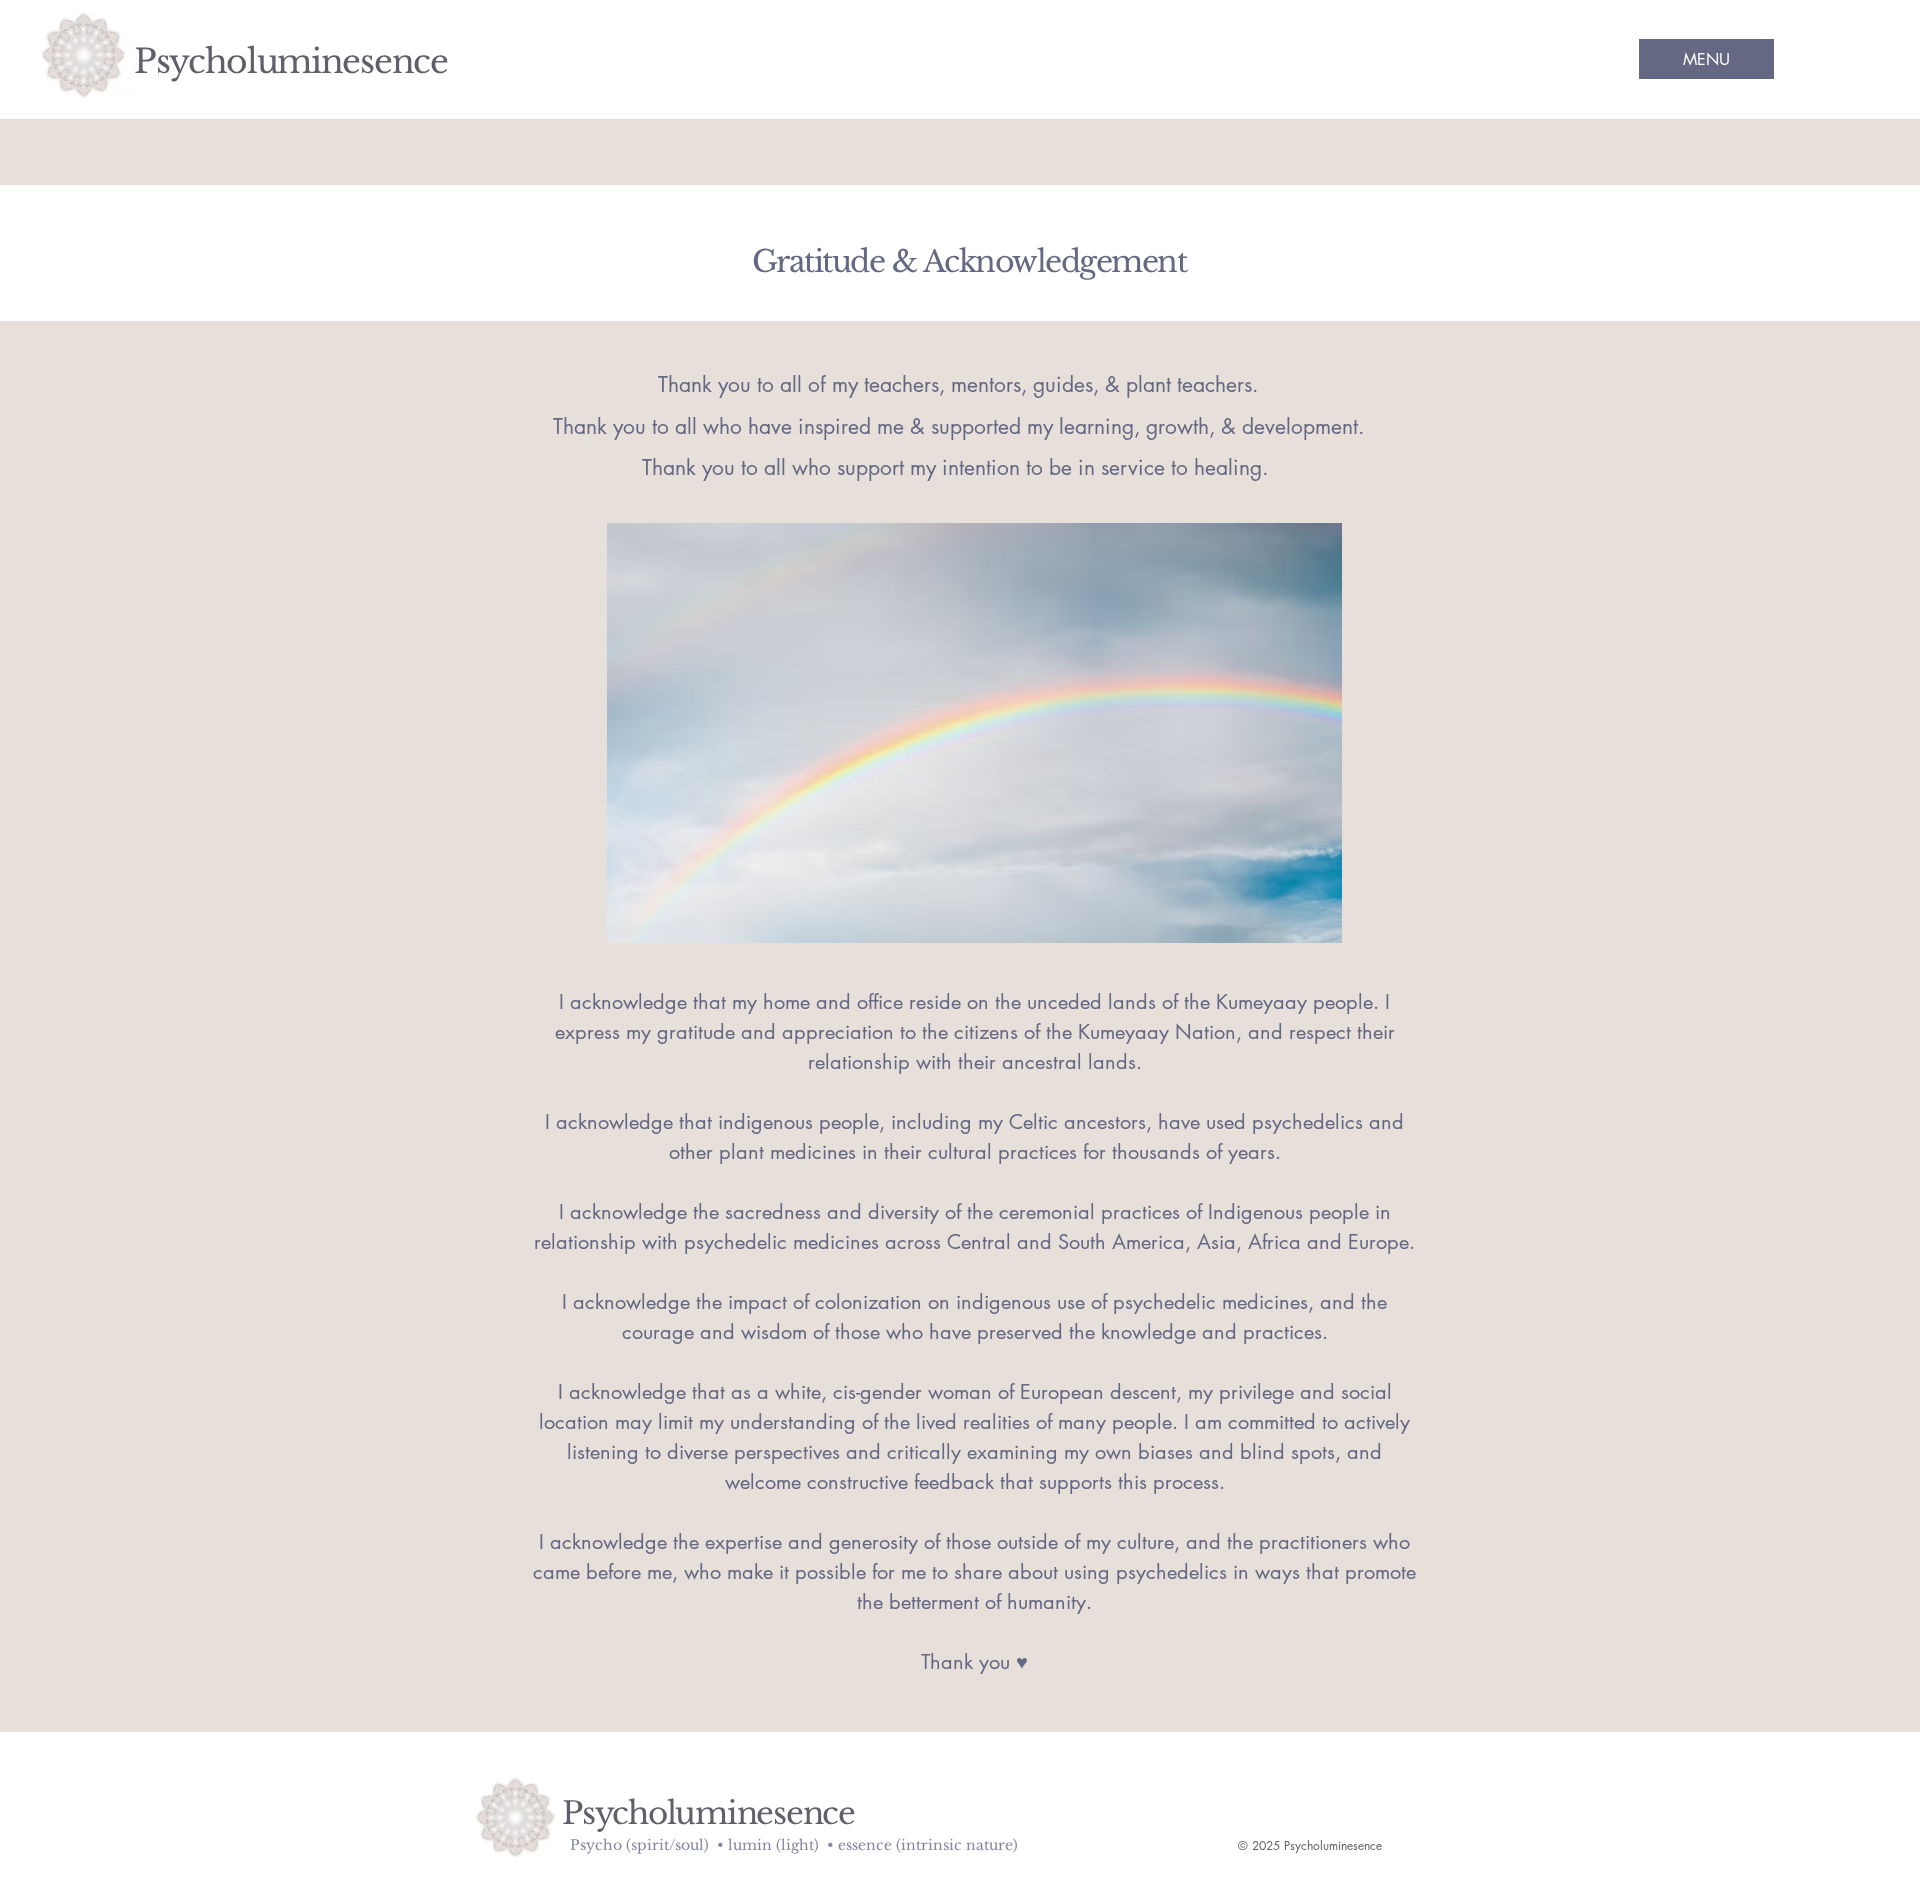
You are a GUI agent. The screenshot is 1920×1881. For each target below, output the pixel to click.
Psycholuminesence (291, 61)
